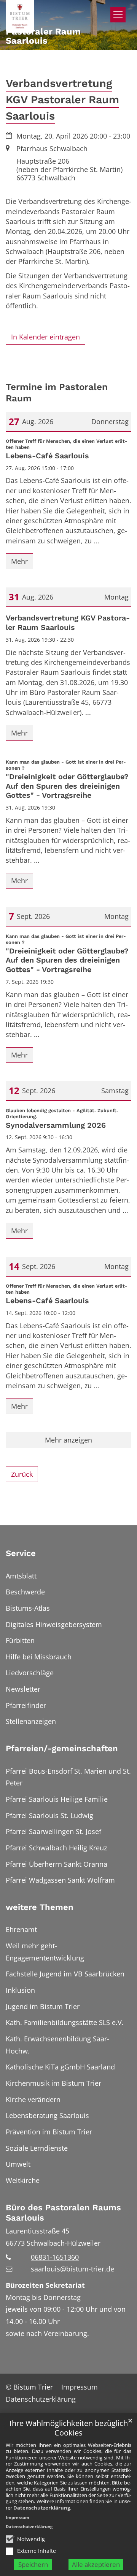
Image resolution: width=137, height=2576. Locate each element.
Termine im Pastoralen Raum (57, 392)
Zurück (22, 1474)
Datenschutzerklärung (42, 2508)
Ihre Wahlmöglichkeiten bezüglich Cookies (69, 2428)
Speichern (33, 2564)
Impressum (18, 2517)
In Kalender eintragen (45, 337)
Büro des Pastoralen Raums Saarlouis (63, 2213)
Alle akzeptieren (96, 2564)
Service (21, 1553)
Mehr (19, 561)
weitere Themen (40, 1907)
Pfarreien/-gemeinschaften (62, 1748)
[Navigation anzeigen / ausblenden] (118, 15)
